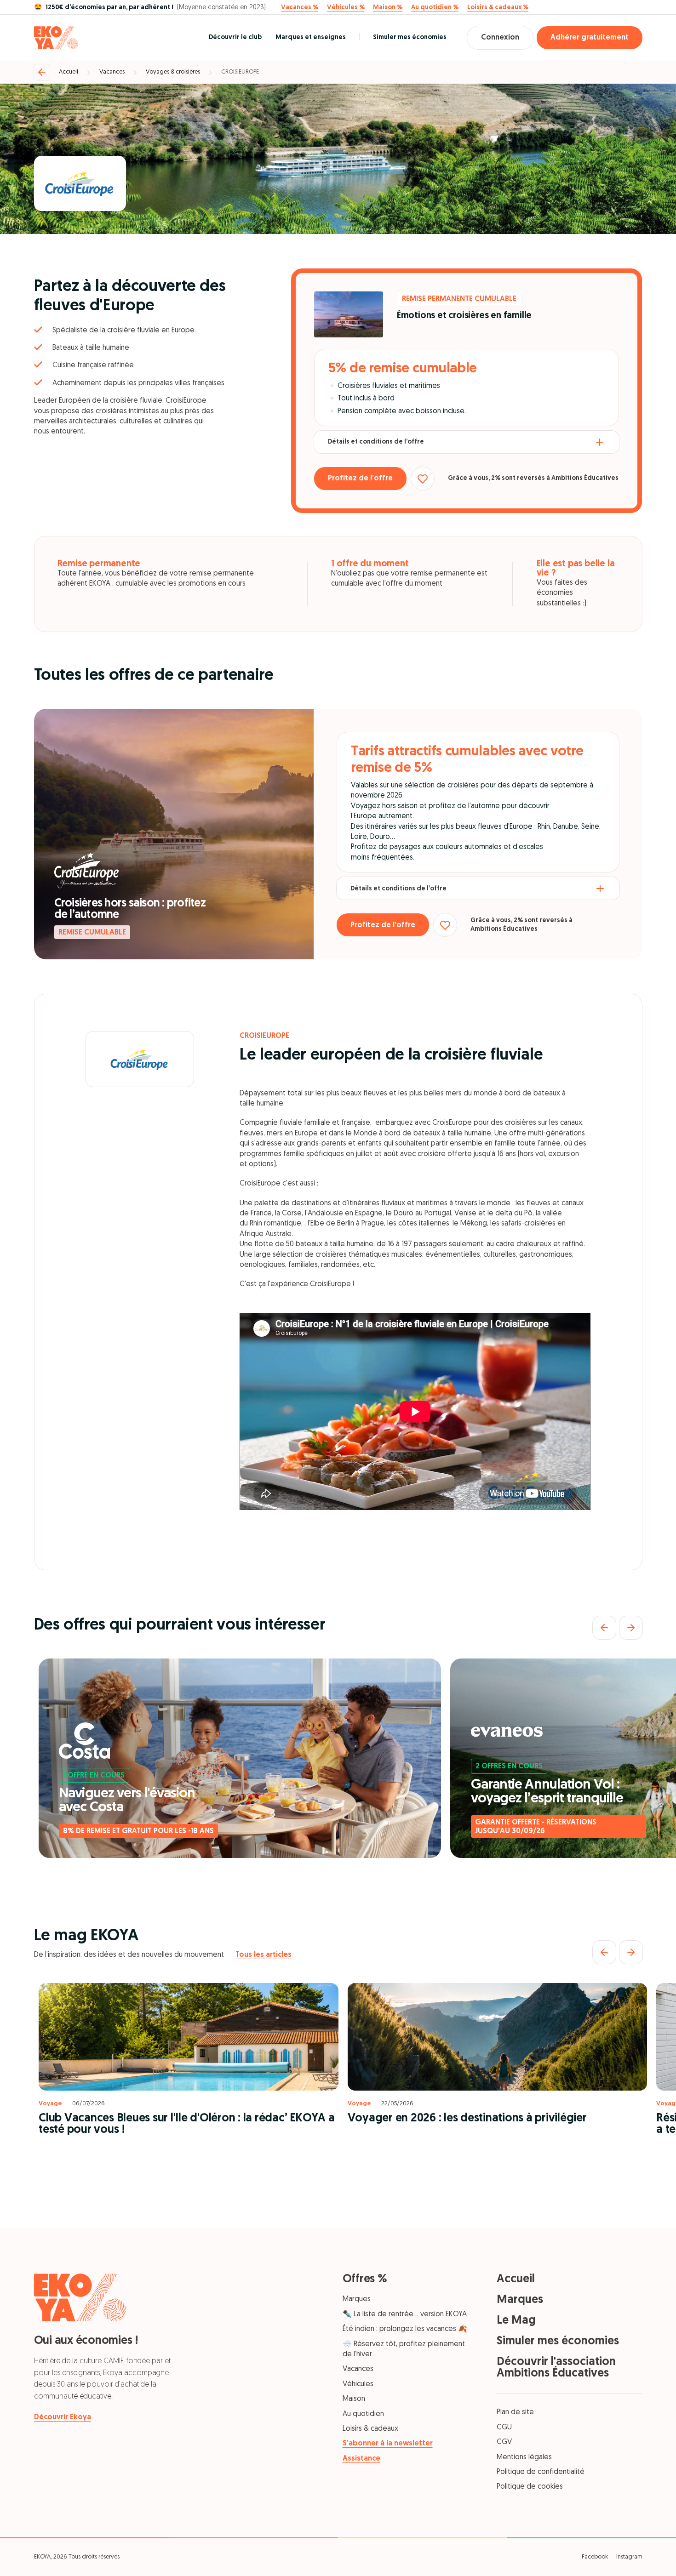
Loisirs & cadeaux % (498, 8)
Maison (354, 2399)
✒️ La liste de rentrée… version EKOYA (405, 2314)
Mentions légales (524, 2457)
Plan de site (515, 2412)
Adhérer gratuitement (590, 38)
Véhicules (358, 2384)
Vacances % (300, 8)
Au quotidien (363, 2414)
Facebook (595, 2557)
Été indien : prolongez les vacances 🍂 (405, 2329)
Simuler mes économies (410, 37)
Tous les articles (264, 1955)
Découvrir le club (235, 37)
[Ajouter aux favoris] (423, 479)
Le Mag (516, 2321)
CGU (504, 2428)
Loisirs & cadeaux (370, 2429)
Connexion (500, 38)
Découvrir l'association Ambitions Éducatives (556, 2368)
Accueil (69, 72)
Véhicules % (346, 8)
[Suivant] (631, 1628)
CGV (504, 2442)
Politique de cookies (530, 2487)
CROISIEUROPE (240, 72)
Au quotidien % (435, 8)
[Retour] (42, 72)
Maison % (388, 8)
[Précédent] (604, 1628)
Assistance (361, 2459)
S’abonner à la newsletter (388, 2444)
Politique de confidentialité (541, 2472)
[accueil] (56, 38)
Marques (357, 2299)
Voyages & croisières (173, 72)
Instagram (629, 2557)
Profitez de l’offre (360, 479)
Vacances (112, 72)
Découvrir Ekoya (63, 2417)
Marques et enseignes (311, 37)
